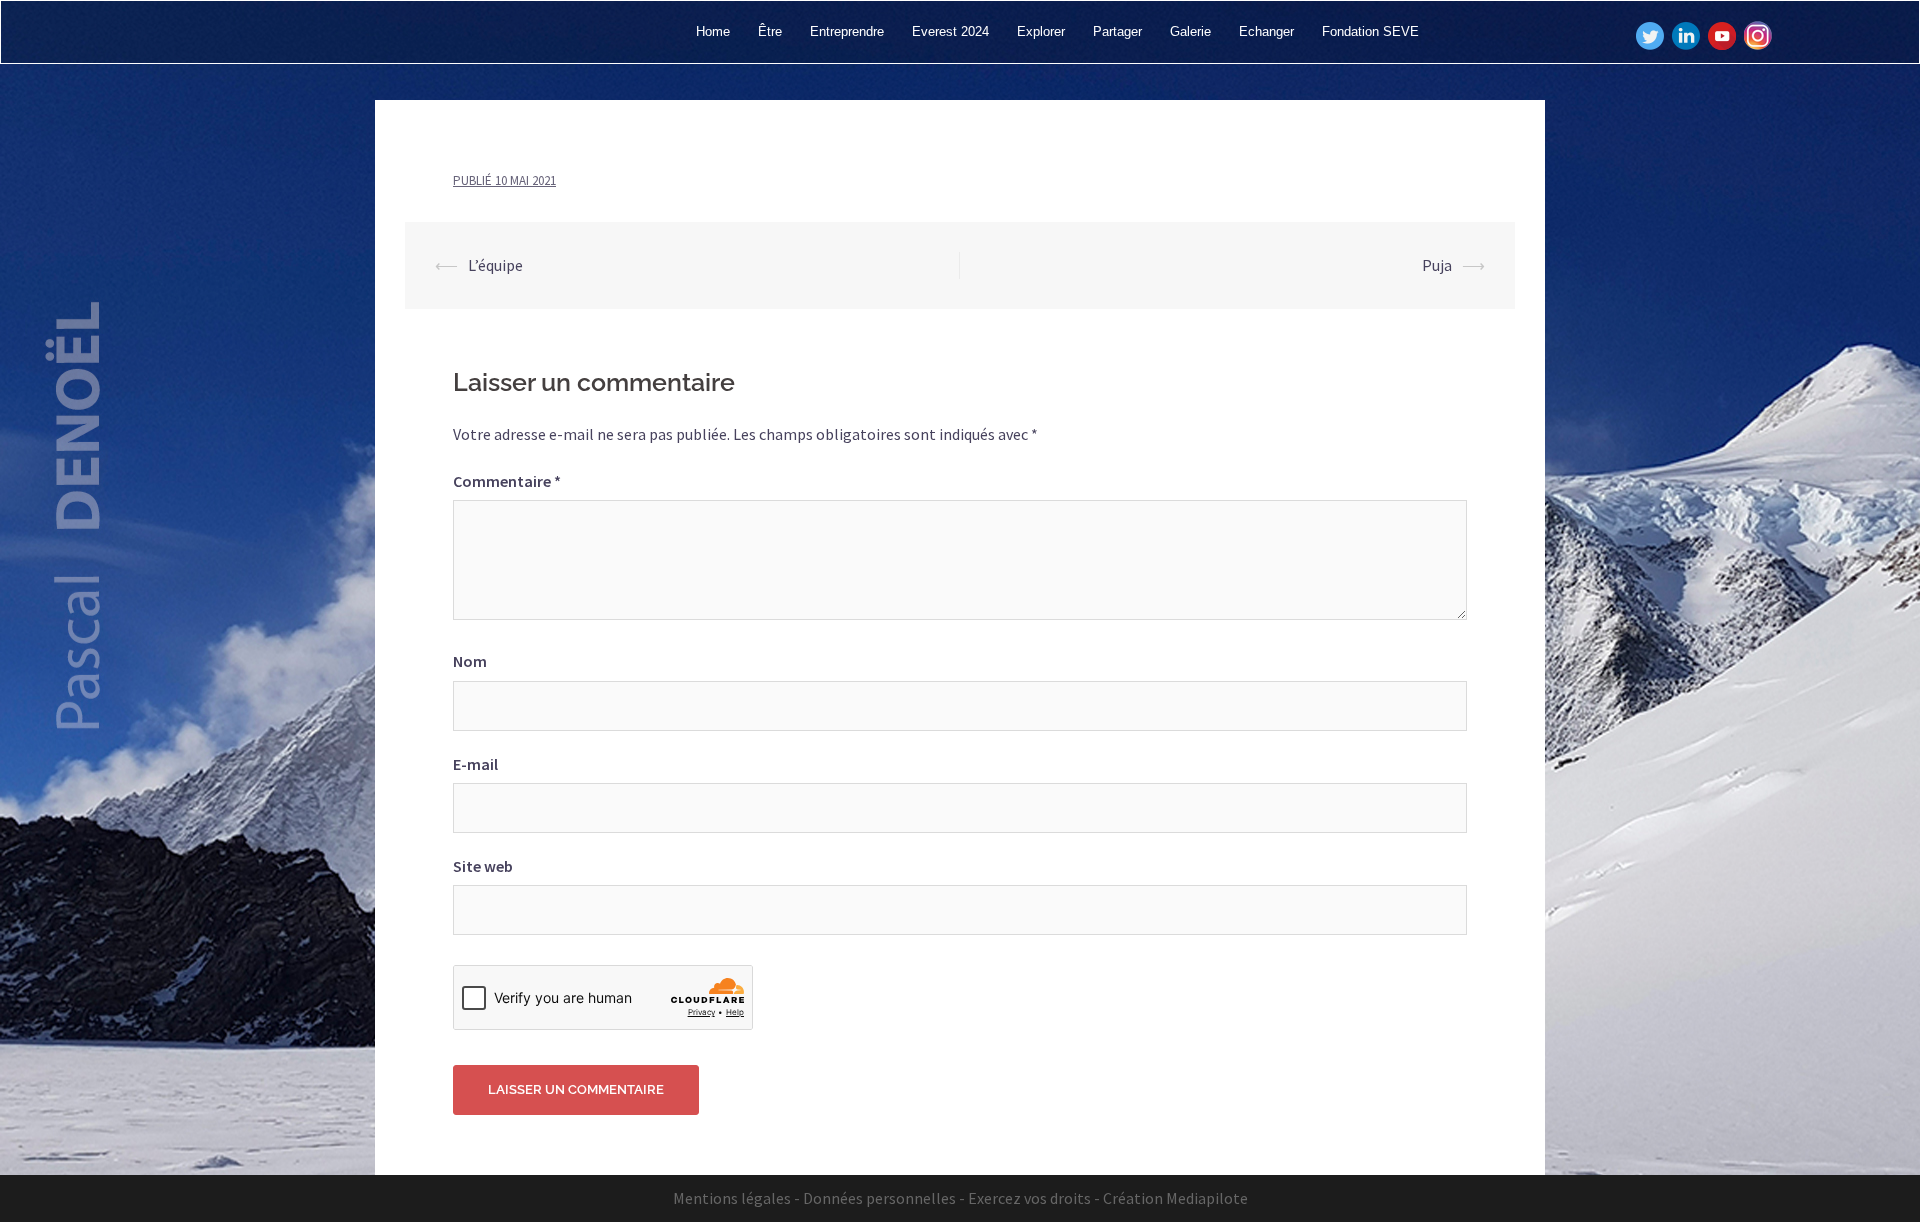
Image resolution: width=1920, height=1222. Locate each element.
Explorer (1041, 31)
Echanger (1266, 31)
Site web (483, 866)
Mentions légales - (736, 1198)
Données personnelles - (884, 1198)
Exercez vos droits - (1034, 1198)
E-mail (475, 764)
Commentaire (507, 481)
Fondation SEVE (1370, 31)
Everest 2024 (950, 31)
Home (713, 31)
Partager (1117, 31)
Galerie (1190, 31)
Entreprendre (847, 31)
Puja (1437, 265)
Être (770, 31)
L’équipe (495, 265)
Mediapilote (1207, 1198)
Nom (470, 661)
